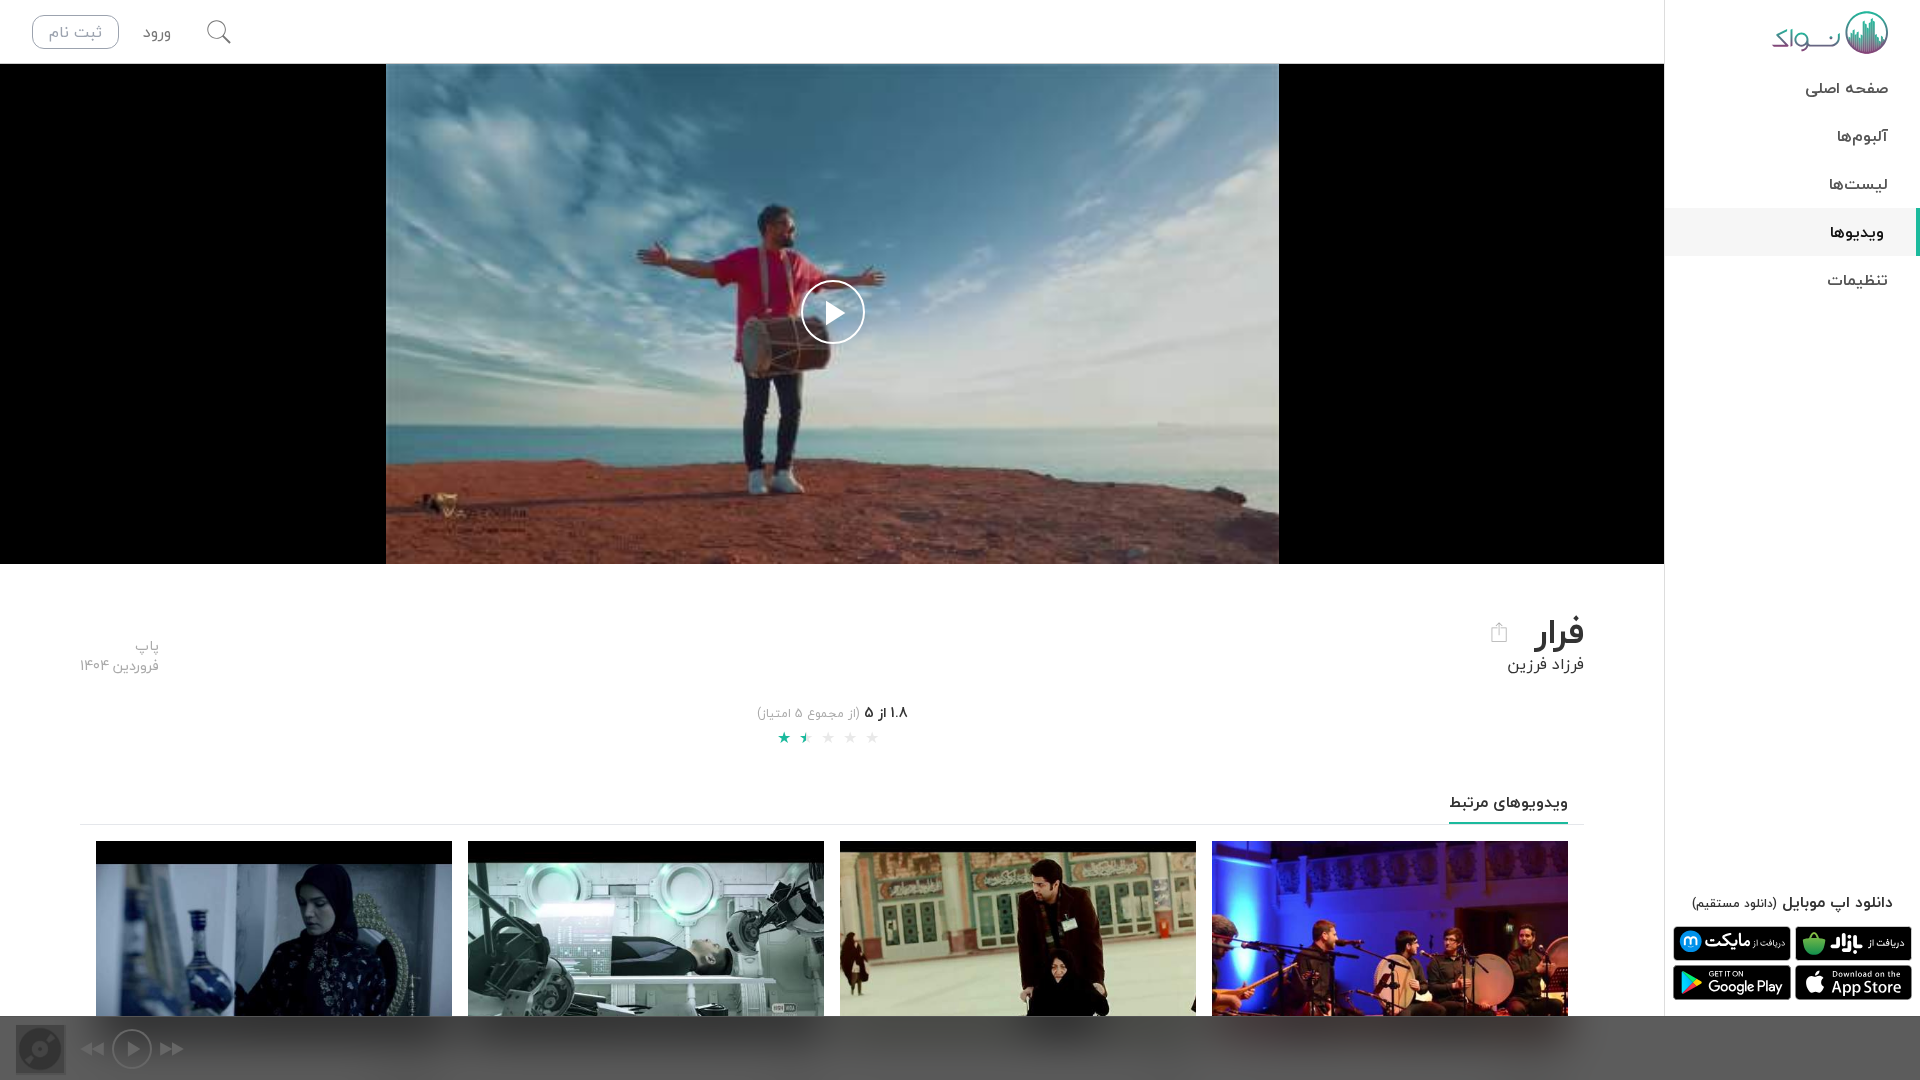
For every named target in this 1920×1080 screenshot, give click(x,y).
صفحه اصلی (1846, 88)
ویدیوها (1857, 232)
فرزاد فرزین (1545, 664)
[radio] (784, 738)
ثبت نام (75, 32)
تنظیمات (1857, 280)
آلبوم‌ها (1862, 136)
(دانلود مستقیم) (1734, 903)
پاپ (147, 645)
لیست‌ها (1858, 184)
